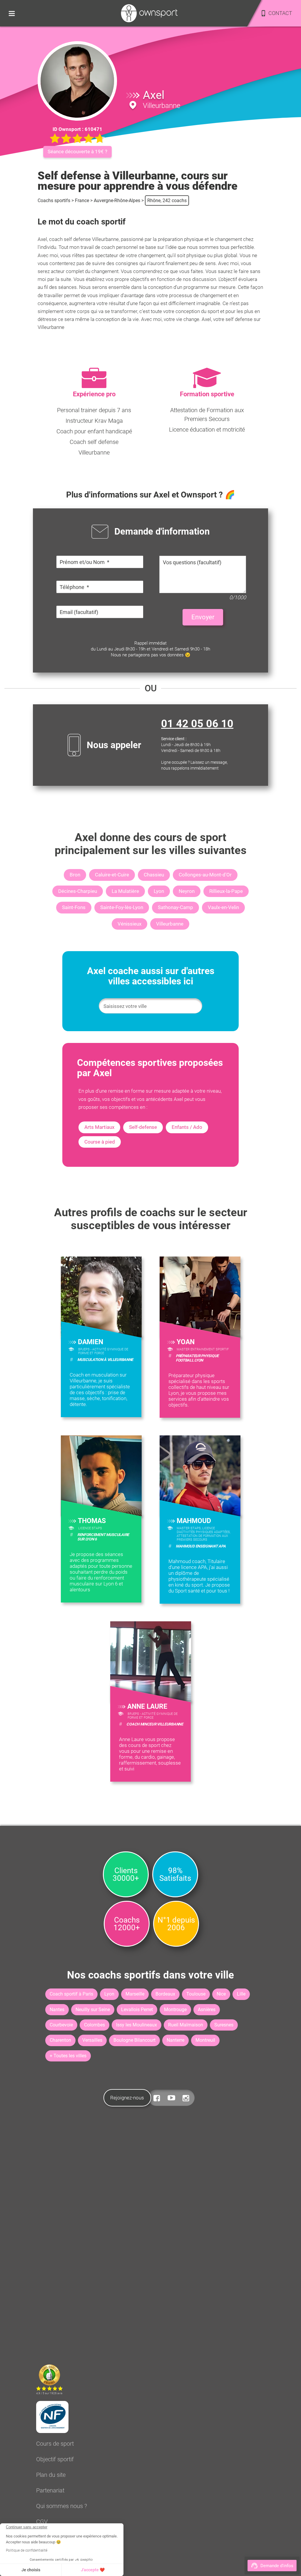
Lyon (159, 891)
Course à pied (100, 1142)
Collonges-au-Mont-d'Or (205, 875)
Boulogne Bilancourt (134, 2040)
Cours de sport (55, 2444)
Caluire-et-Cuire (112, 875)
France (82, 200)
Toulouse (196, 1994)
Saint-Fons (74, 907)
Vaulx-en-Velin (223, 907)
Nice (221, 1994)
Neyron (187, 891)
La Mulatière (125, 891)
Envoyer (203, 617)
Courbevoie (61, 2025)
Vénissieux (129, 924)
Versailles (92, 2040)
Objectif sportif (55, 2459)
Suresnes (224, 2025)
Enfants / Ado (187, 1127)
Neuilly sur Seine (93, 2010)
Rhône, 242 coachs (167, 200)
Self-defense (143, 1127)
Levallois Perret (137, 2010)
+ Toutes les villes (68, 2056)
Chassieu (154, 875)
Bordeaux (165, 1994)
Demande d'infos (277, 2566)
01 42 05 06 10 (197, 724)
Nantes (57, 2010)
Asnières (207, 2010)
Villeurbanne (170, 924)
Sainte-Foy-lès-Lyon (122, 907)
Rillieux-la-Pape (226, 891)
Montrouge (175, 2010)
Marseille (135, 1994)
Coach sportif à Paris (71, 1994)
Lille (241, 1994)
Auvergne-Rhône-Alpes (117, 200)
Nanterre (175, 2040)
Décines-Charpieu (78, 891)
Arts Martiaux (99, 1127)
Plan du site (51, 2475)
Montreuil (205, 2040)
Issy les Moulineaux (137, 2025)
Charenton (60, 2040)
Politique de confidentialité (27, 2550)
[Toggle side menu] (12, 13)
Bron (75, 875)
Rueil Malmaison (186, 2025)
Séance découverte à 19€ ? (77, 152)
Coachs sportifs (54, 200)
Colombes (95, 2025)
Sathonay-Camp (175, 907)
